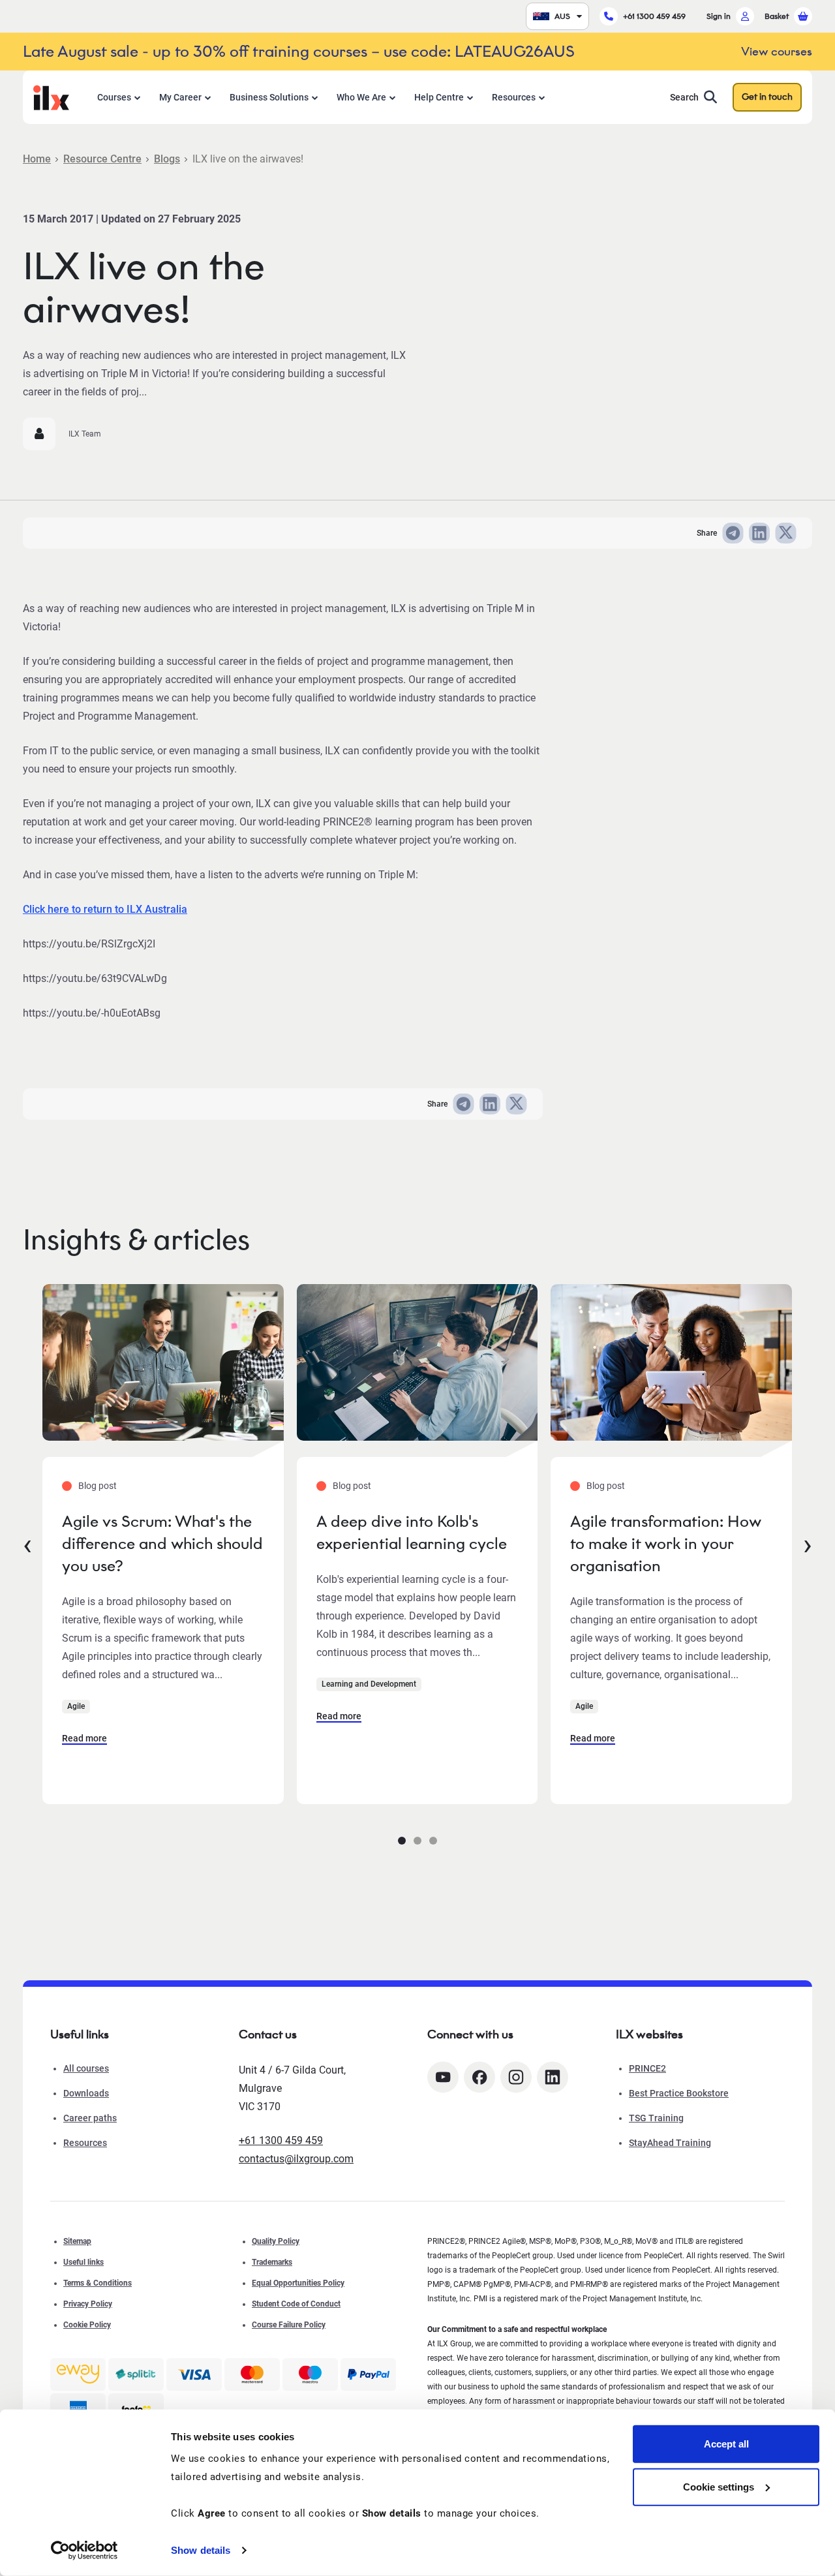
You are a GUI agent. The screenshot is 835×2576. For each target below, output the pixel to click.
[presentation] (27, 1544)
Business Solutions (269, 97)
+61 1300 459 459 (654, 16)
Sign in (719, 16)
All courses (86, 2068)
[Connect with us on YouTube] (443, 2077)
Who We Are (361, 97)
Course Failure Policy (289, 2325)
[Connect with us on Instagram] (516, 2077)
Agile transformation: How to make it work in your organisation (666, 1543)
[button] (402, 1841)
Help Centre (439, 97)
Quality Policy (276, 2241)
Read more (84, 1738)
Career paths (90, 2118)
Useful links (83, 2262)
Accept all (726, 2444)
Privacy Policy (88, 2304)
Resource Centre (102, 159)
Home (37, 159)
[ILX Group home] (51, 96)
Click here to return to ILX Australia (105, 909)
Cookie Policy (87, 2325)
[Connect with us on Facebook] (479, 2077)
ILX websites (649, 2034)
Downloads (86, 2093)
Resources (514, 97)
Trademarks (272, 2262)
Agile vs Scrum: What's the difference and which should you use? (162, 1543)
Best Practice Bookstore (679, 2093)
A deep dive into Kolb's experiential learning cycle (412, 1532)
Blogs (167, 159)
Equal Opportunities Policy (298, 2283)
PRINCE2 (647, 2068)
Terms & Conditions (98, 2283)
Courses (114, 97)
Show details (201, 2550)
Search (684, 97)
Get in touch (767, 97)
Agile (76, 1706)
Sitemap (77, 2241)
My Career (180, 97)
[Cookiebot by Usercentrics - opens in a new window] (84, 2551)
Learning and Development (369, 1684)
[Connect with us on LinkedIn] (553, 2077)
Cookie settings (719, 2486)
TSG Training (656, 2118)
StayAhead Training (670, 2143)
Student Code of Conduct (296, 2304)
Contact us (268, 2034)
